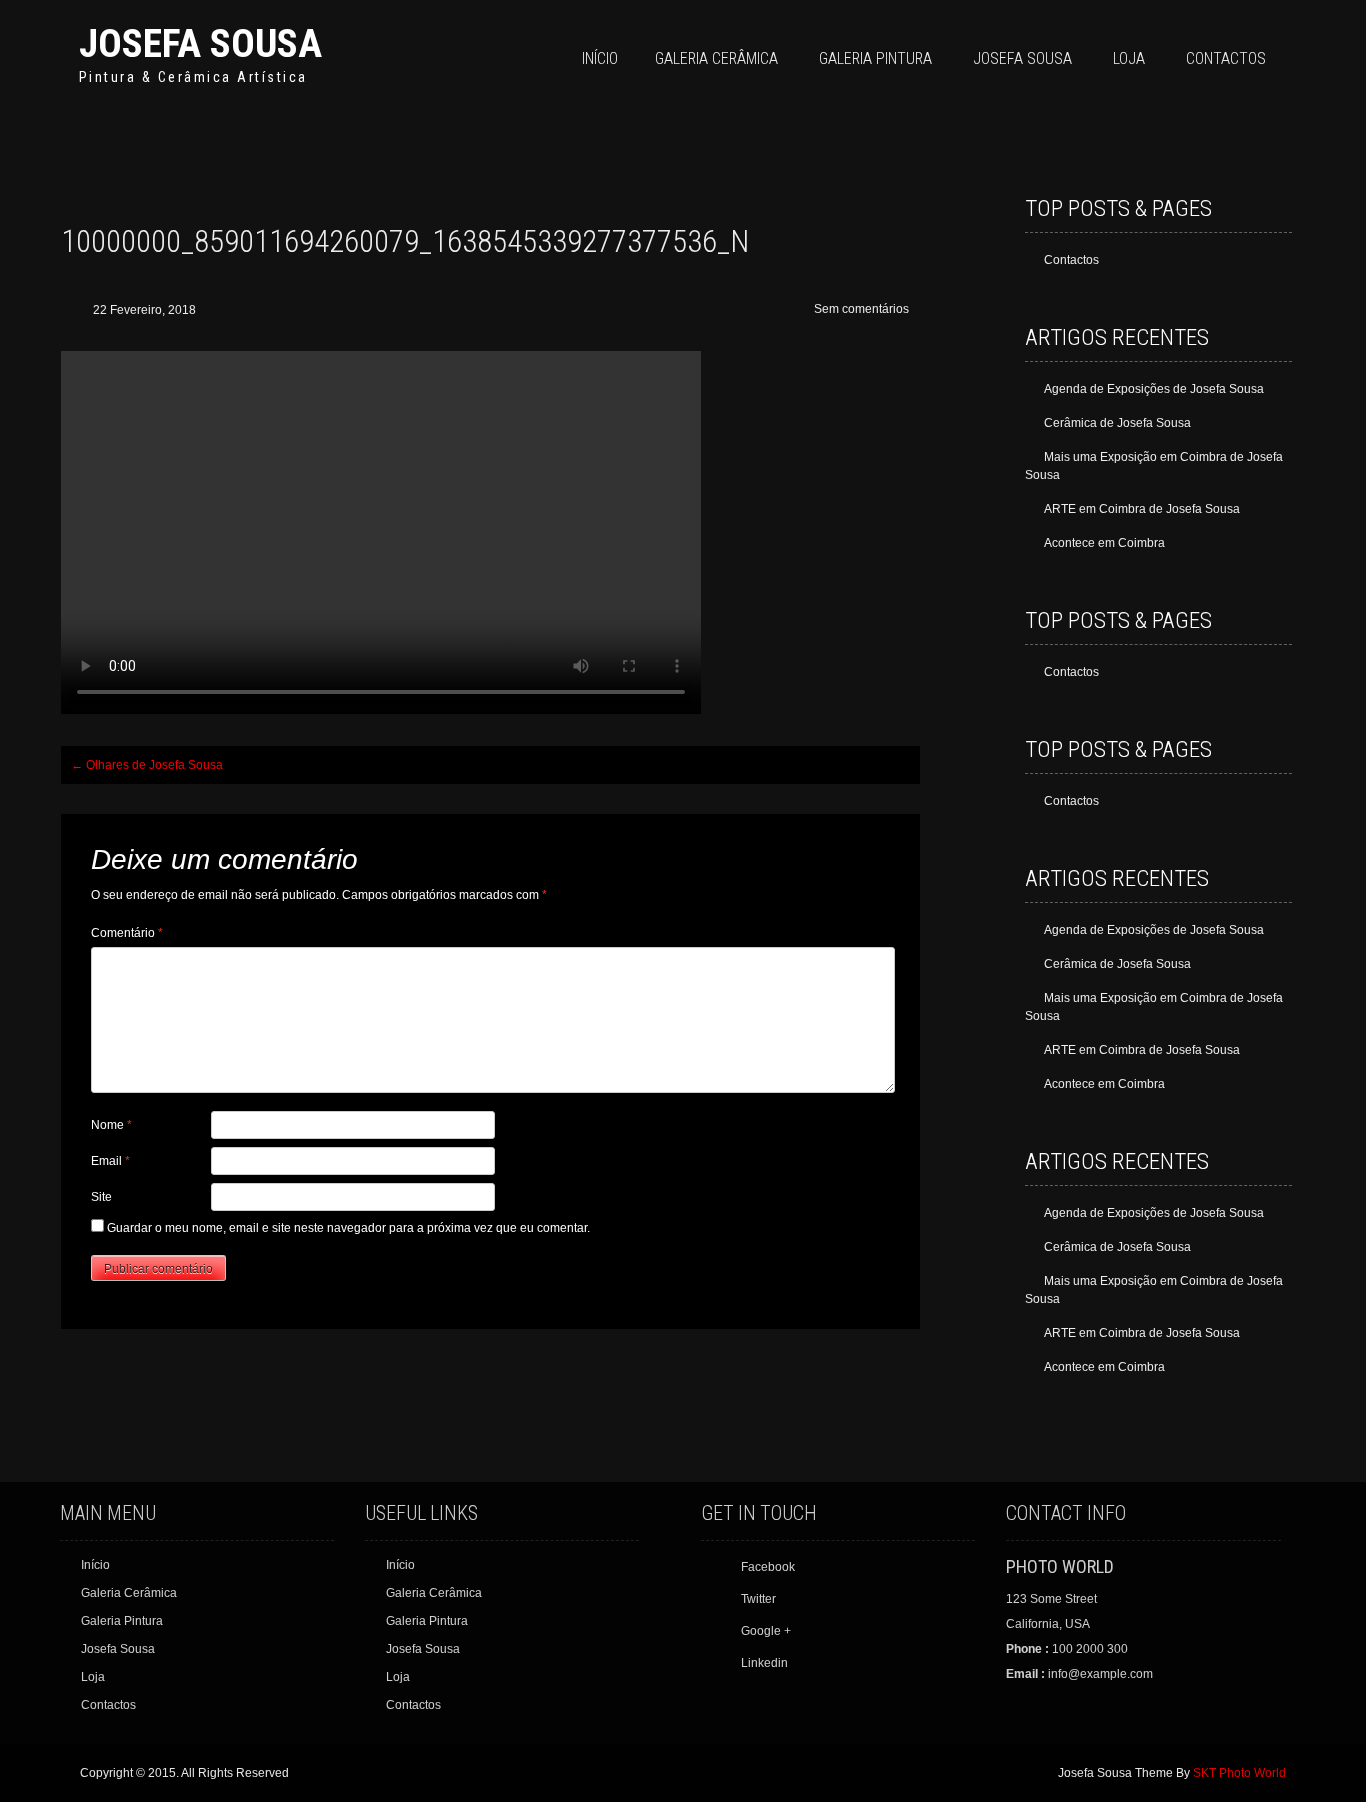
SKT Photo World (1239, 1773)
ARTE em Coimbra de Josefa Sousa (1142, 509)
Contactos (1226, 58)
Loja (1129, 58)
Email (110, 1161)
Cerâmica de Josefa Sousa (1117, 423)
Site (101, 1197)
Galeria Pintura (875, 58)
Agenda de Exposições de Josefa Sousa (1154, 389)
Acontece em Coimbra (1104, 543)
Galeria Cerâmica (716, 58)
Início (600, 58)
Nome (111, 1125)
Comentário (127, 933)
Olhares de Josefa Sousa (147, 765)
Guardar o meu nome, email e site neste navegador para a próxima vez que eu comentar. (348, 1228)
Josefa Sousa (200, 43)
